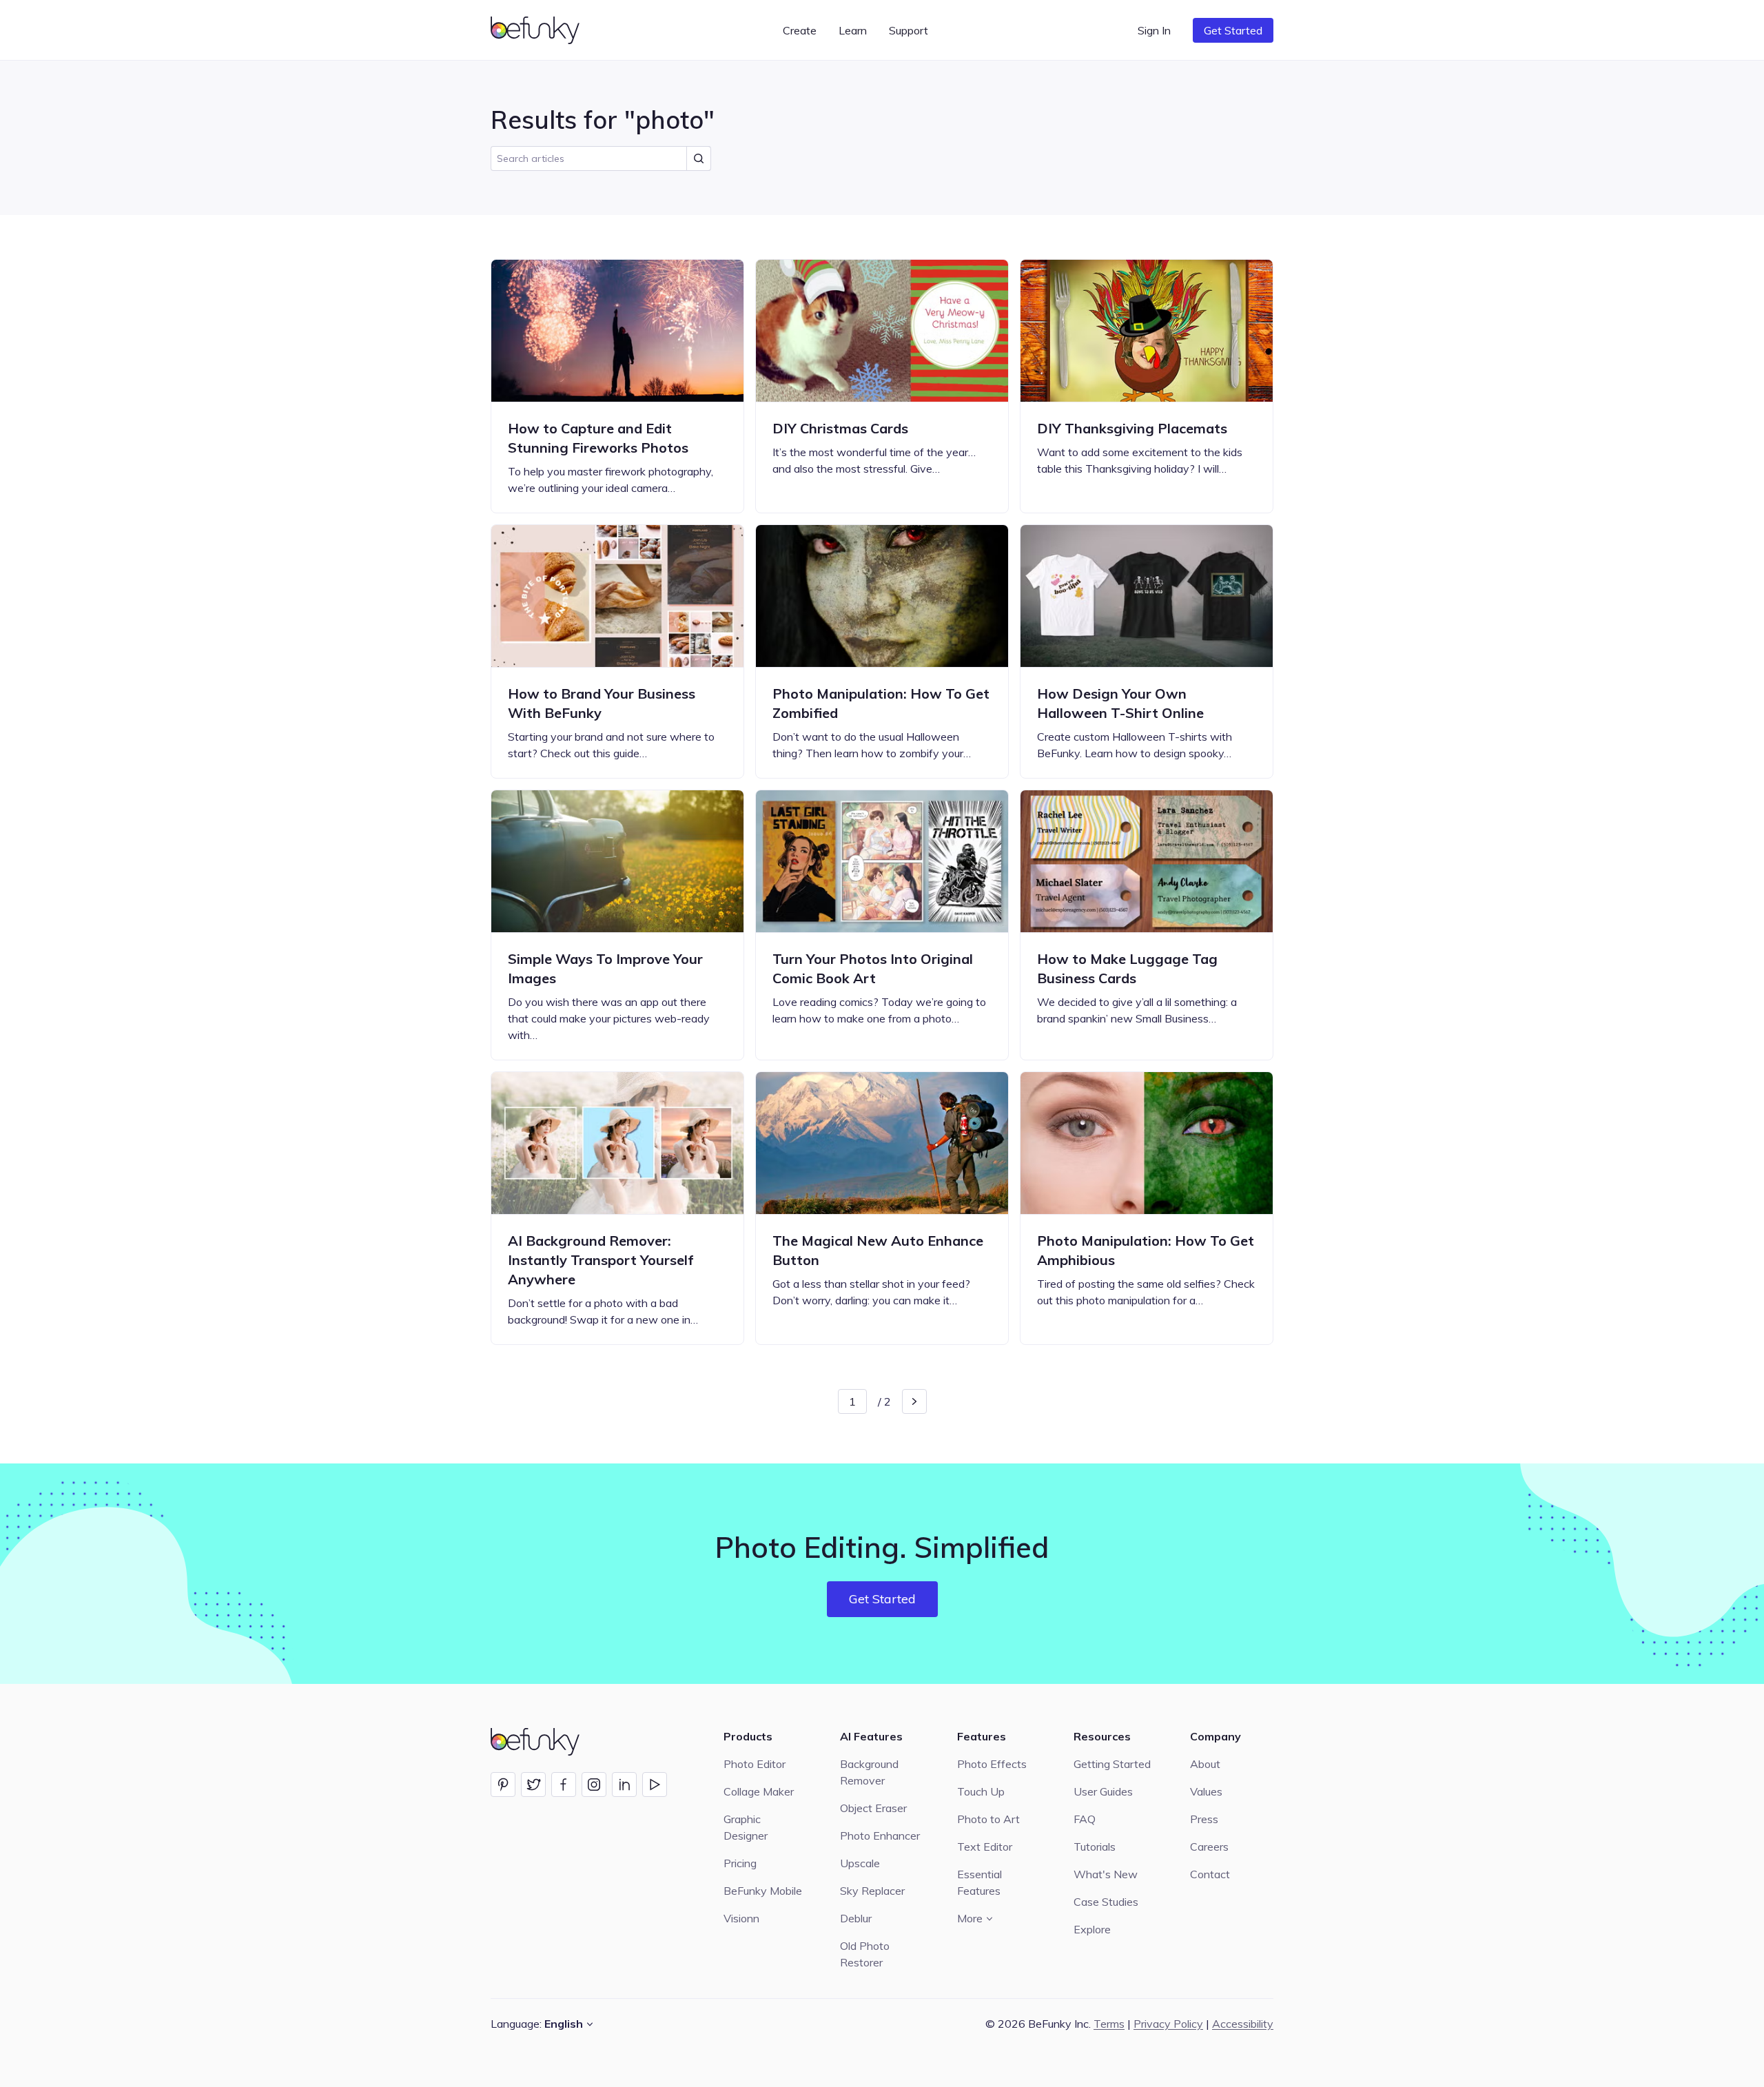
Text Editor (985, 1847)
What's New (1106, 1874)
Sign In (1154, 30)
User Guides (1103, 1791)
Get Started (1233, 30)
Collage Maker (759, 1791)
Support (909, 30)
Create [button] (800, 30)
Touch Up (981, 1791)
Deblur (856, 1918)
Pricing (740, 1863)
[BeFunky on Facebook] (564, 1785)
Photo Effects (992, 1764)
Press (1204, 1819)
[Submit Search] (699, 158)
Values (1206, 1791)
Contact (1210, 1874)
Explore (1092, 1929)
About (1205, 1764)
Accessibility (1243, 2024)
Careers (1209, 1847)
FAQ (1085, 1819)
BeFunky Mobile (763, 1891)
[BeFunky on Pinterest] (503, 1785)
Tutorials (1095, 1847)
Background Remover (869, 1772)
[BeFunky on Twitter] (533, 1785)
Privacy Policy (1168, 2024)
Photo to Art (988, 1819)
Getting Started (1112, 1764)
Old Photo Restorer (865, 1954)
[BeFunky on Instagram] (594, 1785)
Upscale (860, 1863)
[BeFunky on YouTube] (655, 1785)
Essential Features (980, 1882)
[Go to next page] (914, 1401)
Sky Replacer (872, 1891)
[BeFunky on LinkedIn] (624, 1785)
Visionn (741, 1918)
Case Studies (1106, 1902)
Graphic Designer (746, 1827)
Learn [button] (853, 30)
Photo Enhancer (880, 1836)
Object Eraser (873, 1808)
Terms (1109, 2024)
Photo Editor (755, 1764)
